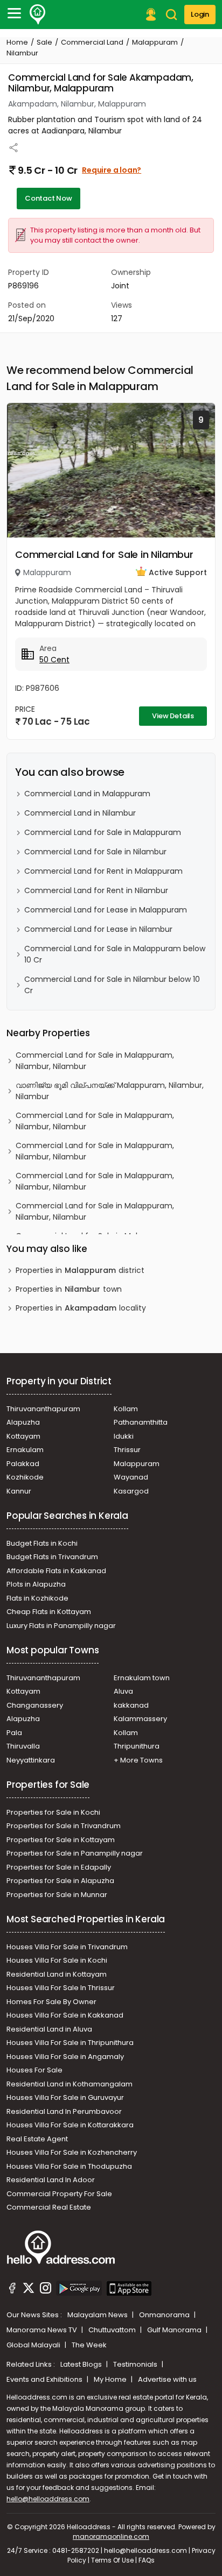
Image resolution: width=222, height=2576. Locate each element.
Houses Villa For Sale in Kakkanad (65, 2015)
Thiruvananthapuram (43, 1409)
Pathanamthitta (141, 1422)
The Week (89, 2345)
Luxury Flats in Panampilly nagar (61, 1626)
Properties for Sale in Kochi (53, 1812)
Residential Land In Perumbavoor (64, 2111)
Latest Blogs (82, 2364)
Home (17, 42)
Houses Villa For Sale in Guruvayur (65, 2097)
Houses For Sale (34, 2070)
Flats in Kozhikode (37, 1598)
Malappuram (155, 42)
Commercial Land (92, 42)
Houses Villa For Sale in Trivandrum (67, 1947)
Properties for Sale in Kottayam (61, 1840)
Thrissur (127, 1450)
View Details (173, 716)
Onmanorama (165, 2315)
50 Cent (54, 660)
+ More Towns (138, 1760)
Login (200, 14)
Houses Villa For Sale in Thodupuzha (69, 2166)
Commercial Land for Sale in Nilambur (104, 554)
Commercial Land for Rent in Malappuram (103, 871)
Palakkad (23, 1464)
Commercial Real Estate (49, 2207)
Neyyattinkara (31, 1760)
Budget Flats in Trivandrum (52, 1557)
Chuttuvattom (113, 2330)
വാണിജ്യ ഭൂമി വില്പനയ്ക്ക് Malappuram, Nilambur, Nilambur (110, 1091)
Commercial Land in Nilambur (80, 813)
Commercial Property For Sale (59, 2194)
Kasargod (131, 1491)
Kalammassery (140, 1719)
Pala (14, 1733)
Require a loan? (112, 170)
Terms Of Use (112, 2560)
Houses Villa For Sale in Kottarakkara (70, 2125)
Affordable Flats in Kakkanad (56, 1571)
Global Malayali (34, 2345)
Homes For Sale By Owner (51, 2002)
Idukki (124, 1436)
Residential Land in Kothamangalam (70, 2084)
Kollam (126, 1409)
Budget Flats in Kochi (42, 1543)
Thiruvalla (23, 1746)
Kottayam (23, 1436)
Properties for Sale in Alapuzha (60, 1881)
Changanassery (35, 1705)
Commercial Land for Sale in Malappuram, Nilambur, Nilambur (95, 1061)
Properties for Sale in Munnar (57, 1895)
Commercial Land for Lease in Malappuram (106, 910)
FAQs (147, 2560)
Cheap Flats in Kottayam (49, 1612)
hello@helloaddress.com (48, 2499)
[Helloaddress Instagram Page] (45, 2290)
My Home (111, 2379)
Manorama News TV (43, 2330)
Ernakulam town (142, 1678)
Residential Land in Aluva (49, 2029)
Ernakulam (25, 1450)
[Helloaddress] (38, 15)
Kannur (19, 1491)
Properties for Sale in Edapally (59, 1867)
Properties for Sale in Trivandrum (64, 1826)
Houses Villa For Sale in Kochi (57, 1960)
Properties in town (69, 1289)
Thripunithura (137, 1746)
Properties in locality (81, 1308)
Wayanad (131, 1477)
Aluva (123, 1691)
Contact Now (48, 198)
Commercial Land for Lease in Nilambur (98, 929)
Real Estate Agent (37, 2139)
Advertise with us (167, 2379)
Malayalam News (98, 2315)
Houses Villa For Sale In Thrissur (61, 1988)
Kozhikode (25, 1477)
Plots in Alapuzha (36, 1584)
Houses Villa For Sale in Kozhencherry (72, 2152)
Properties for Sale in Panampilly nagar (75, 1853)
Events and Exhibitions (45, 2379)
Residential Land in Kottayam (57, 1974)
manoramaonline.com (111, 2536)
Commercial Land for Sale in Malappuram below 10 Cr (115, 954)
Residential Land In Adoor (51, 2180)
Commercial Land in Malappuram (87, 794)
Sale (44, 42)
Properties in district (80, 1270)
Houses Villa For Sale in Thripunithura (70, 2043)
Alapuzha (23, 1422)
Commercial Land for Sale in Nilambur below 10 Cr (112, 985)
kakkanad (131, 1705)
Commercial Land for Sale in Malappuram (103, 832)
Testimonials (136, 2364)
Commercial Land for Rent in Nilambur (96, 890)
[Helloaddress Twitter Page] (29, 2290)
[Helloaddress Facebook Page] (12, 2290)
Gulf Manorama (175, 2330)
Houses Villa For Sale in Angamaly (65, 2057)
